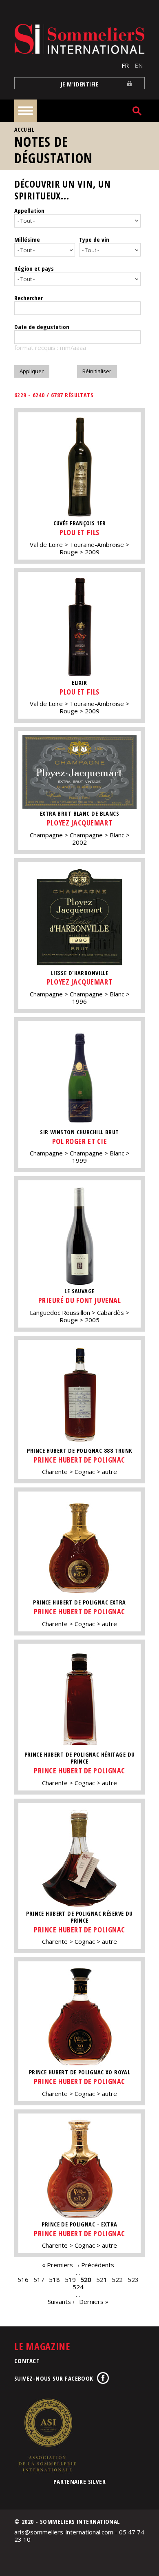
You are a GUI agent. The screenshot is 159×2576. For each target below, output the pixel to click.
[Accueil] (79, 39)
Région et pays (34, 268)
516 (23, 2279)
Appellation (29, 210)
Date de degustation (42, 327)
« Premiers (57, 2265)
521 (102, 2279)
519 (70, 2279)
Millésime (27, 239)
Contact (27, 2361)
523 (133, 2279)
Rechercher (29, 298)
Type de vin (94, 239)
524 (78, 2287)
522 (117, 2279)
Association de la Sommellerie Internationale (47, 2435)
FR (125, 65)
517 (39, 2279)
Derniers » (94, 2302)
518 (54, 2279)
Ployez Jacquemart (79, 823)
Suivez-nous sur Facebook (54, 2378)
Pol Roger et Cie (80, 1141)
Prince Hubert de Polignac (79, 1460)
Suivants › (61, 2302)
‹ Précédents (96, 2265)
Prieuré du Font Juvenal (79, 1300)
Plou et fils (79, 532)
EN (139, 65)
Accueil (24, 129)
